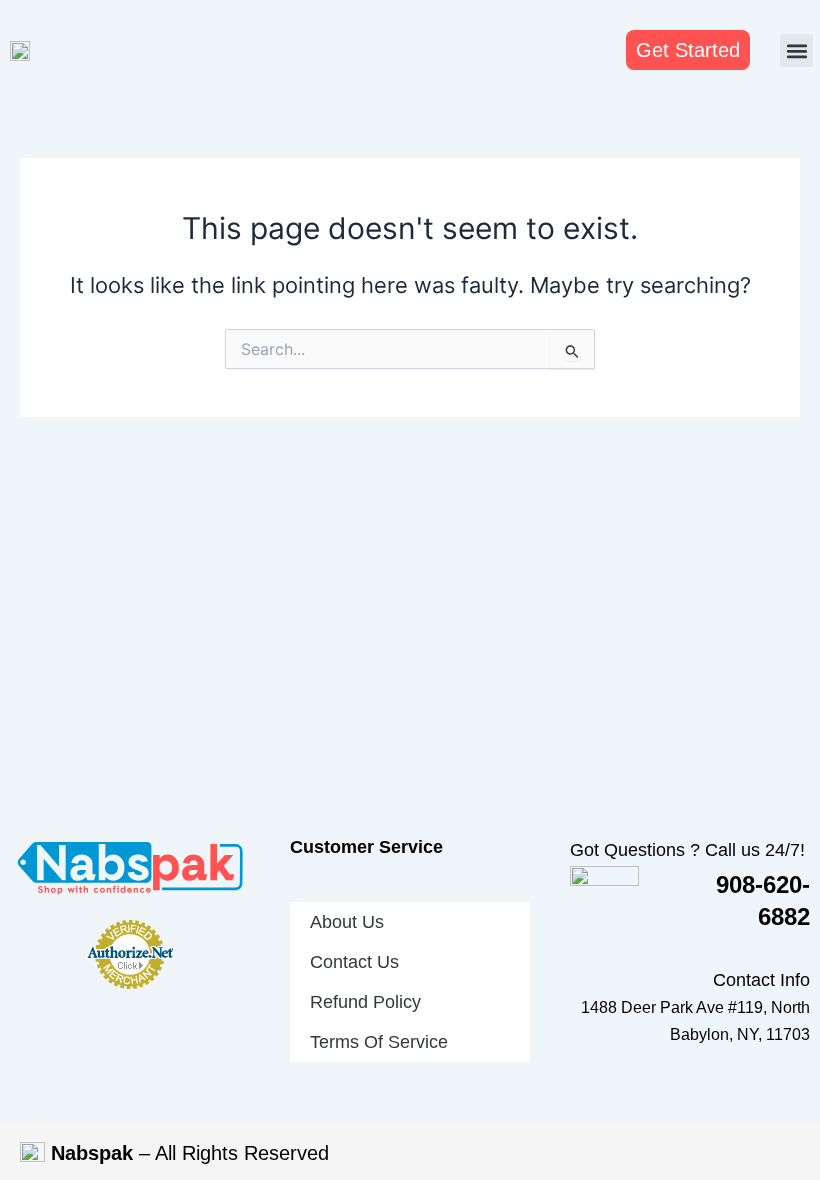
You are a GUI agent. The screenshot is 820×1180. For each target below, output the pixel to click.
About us (347, 922)
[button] (796, 50)
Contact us (354, 962)
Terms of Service (379, 1042)
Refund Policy (365, 1002)
